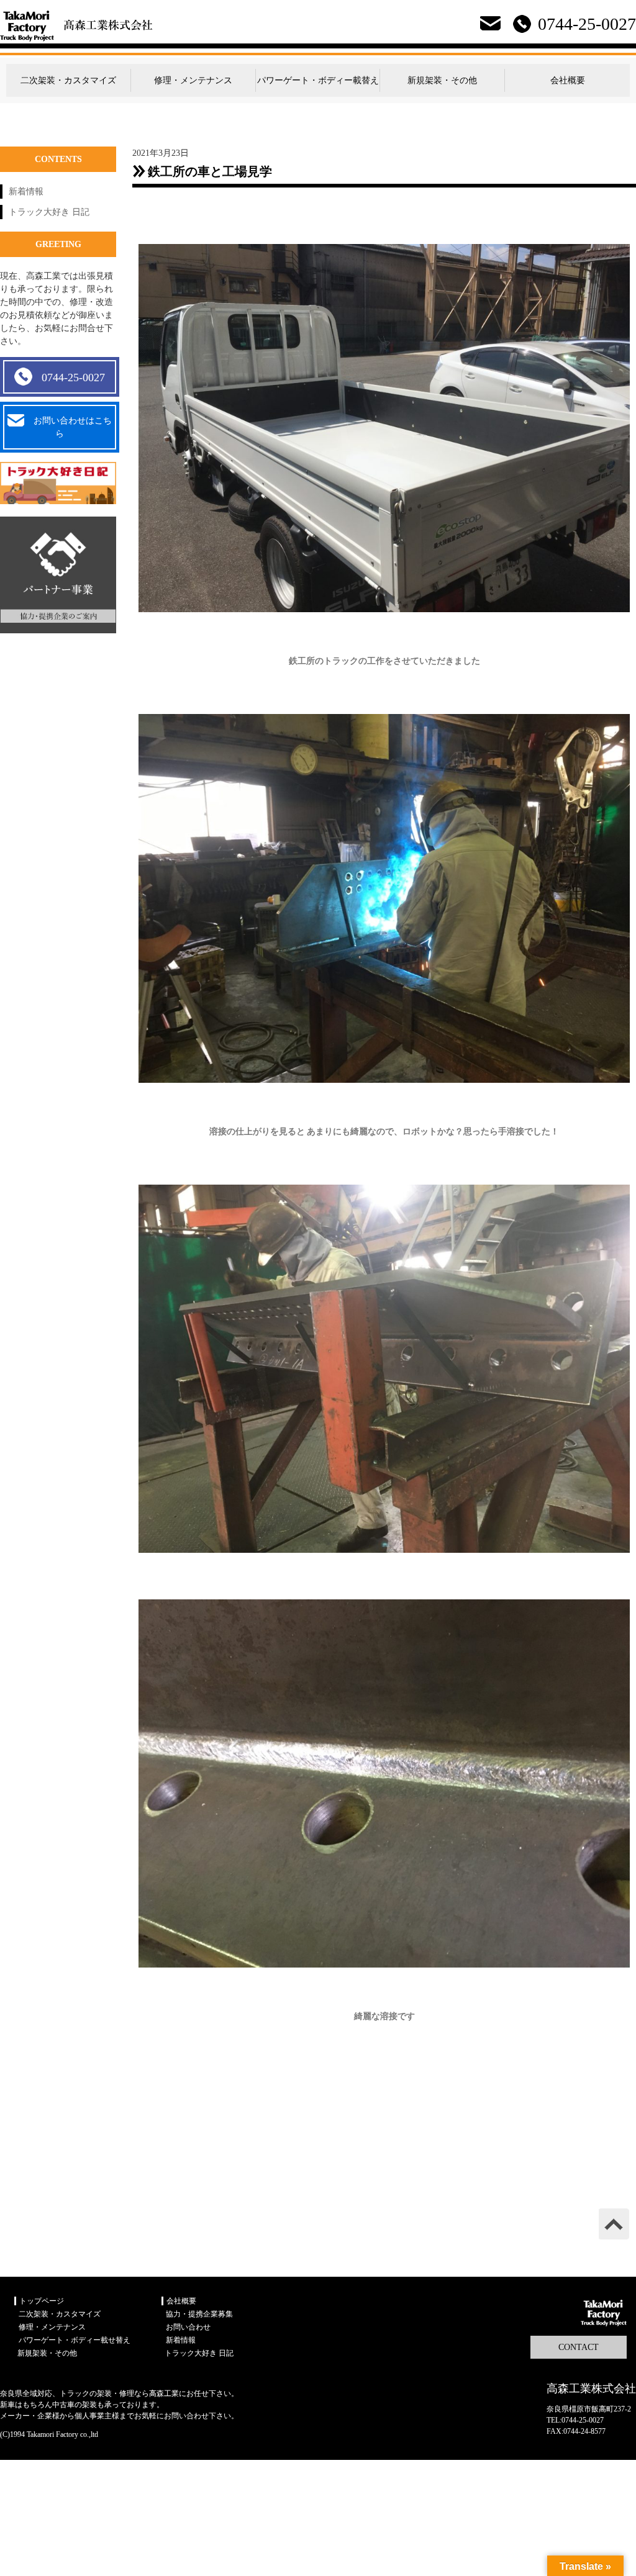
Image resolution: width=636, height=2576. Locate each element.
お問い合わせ (188, 2327)
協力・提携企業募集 (199, 2314)
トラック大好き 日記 (49, 212)
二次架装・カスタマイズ (68, 80)
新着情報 (26, 192)
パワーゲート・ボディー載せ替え (75, 2340)
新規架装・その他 (442, 80)
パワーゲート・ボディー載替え (318, 80)
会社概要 (568, 80)
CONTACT (579, 2347)
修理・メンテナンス (193, 80)
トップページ (42, 2301)
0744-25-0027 (73, 377)
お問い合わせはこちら (73, 427)
